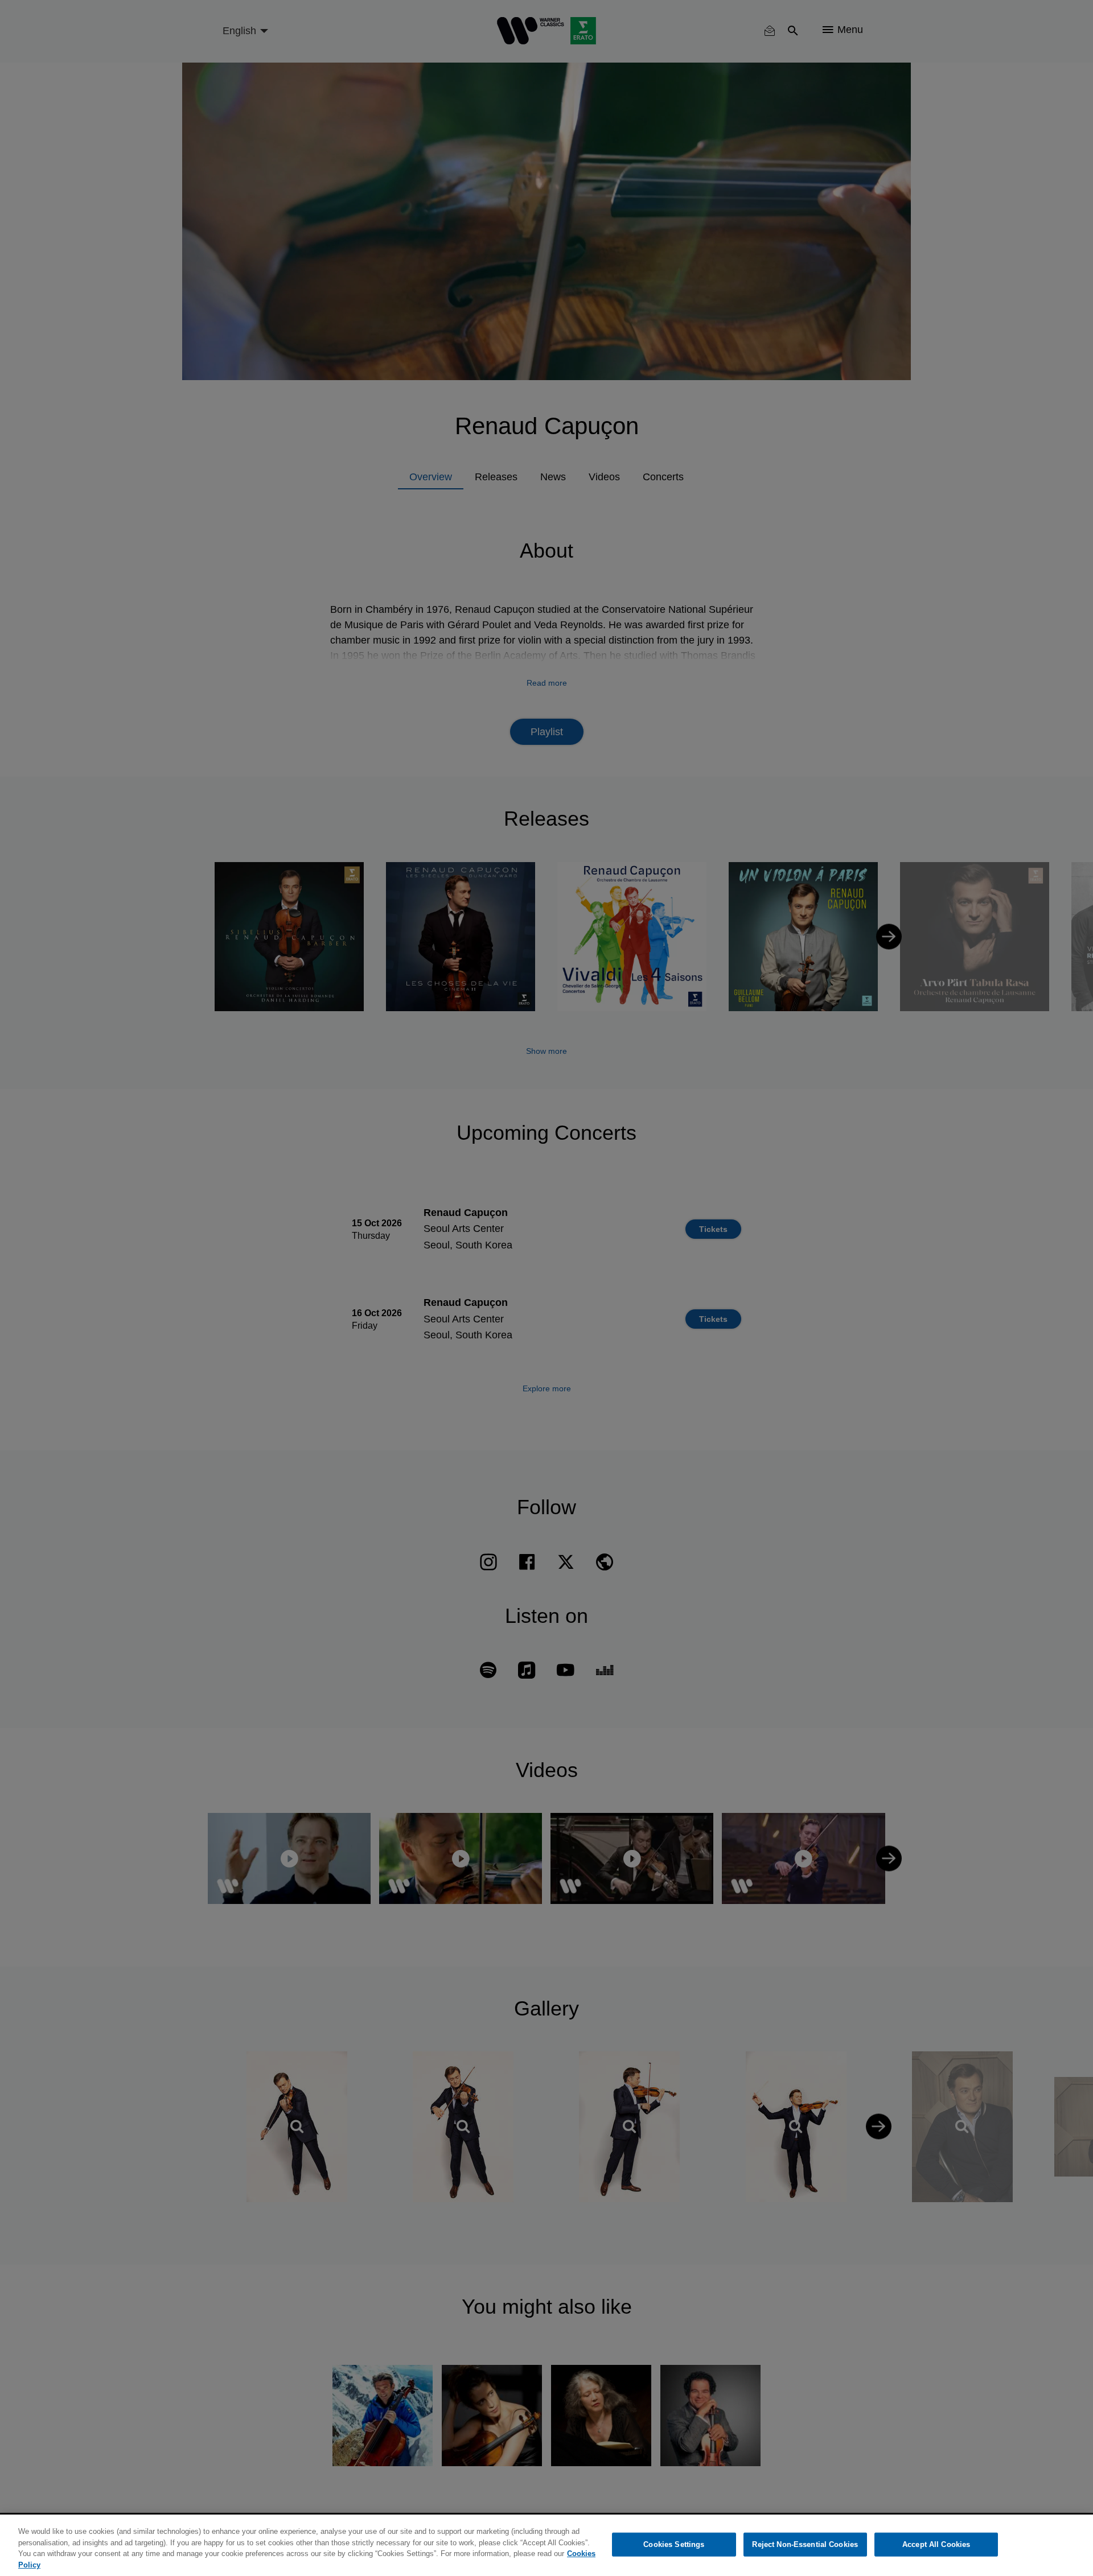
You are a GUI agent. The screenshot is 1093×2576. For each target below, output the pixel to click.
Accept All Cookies (936, 2544)
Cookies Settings (674, 2544)
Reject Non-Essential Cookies (805, 2544)
